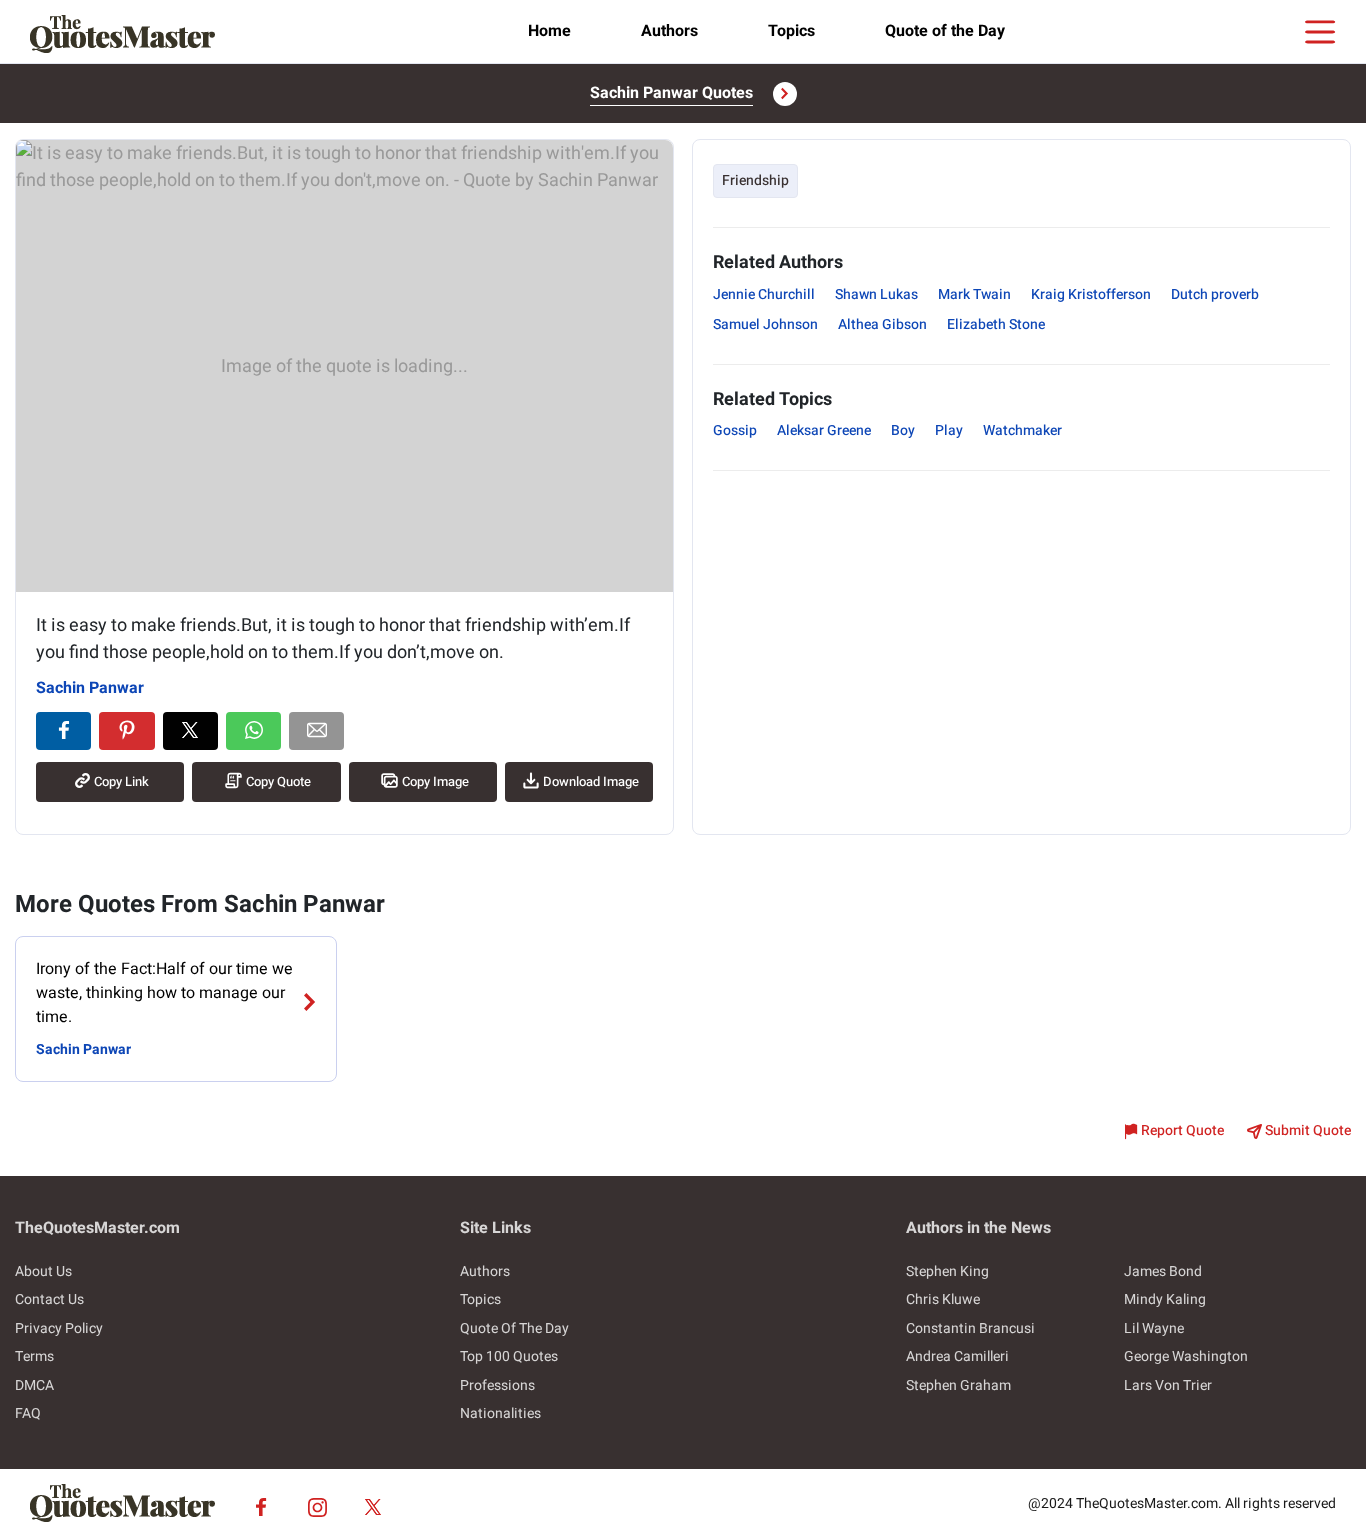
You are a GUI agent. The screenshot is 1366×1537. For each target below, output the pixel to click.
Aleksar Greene (824, 430)
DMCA (34, 1385)
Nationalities (500, 1413)
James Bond (1163, 1271)
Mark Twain (974, 294)
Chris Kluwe (943, 1299)
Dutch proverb (1215, 294)
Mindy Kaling (1165, 1299)
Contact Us (49, 1299)
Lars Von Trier (1168, 1385)
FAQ (28, 1413)
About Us (43, 1271)
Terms (34, 1356)
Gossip (735, 430)
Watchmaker (1022, 430)
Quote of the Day (945, 31)
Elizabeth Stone (996, 324)
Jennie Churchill (764, 294)
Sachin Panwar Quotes (671, 93)
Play (949, 430)
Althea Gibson (882, 324)
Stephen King (947, 1271)
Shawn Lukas (876, 294)
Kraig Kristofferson (1091, 294)
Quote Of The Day (514, 1328)
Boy (903, 430)
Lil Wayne (1154, 1328)
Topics (791, 31)
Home (549, 31)
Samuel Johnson (765, 324)
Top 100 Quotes (509, 1356)
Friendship (755, 180)
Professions (497, 1385)
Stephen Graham (958, 1385)
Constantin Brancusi (970, 1328)
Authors (669, 31)
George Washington (1186, 1356)
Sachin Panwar (90, 688)
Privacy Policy (59, 1328)
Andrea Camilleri (957, 1356)
